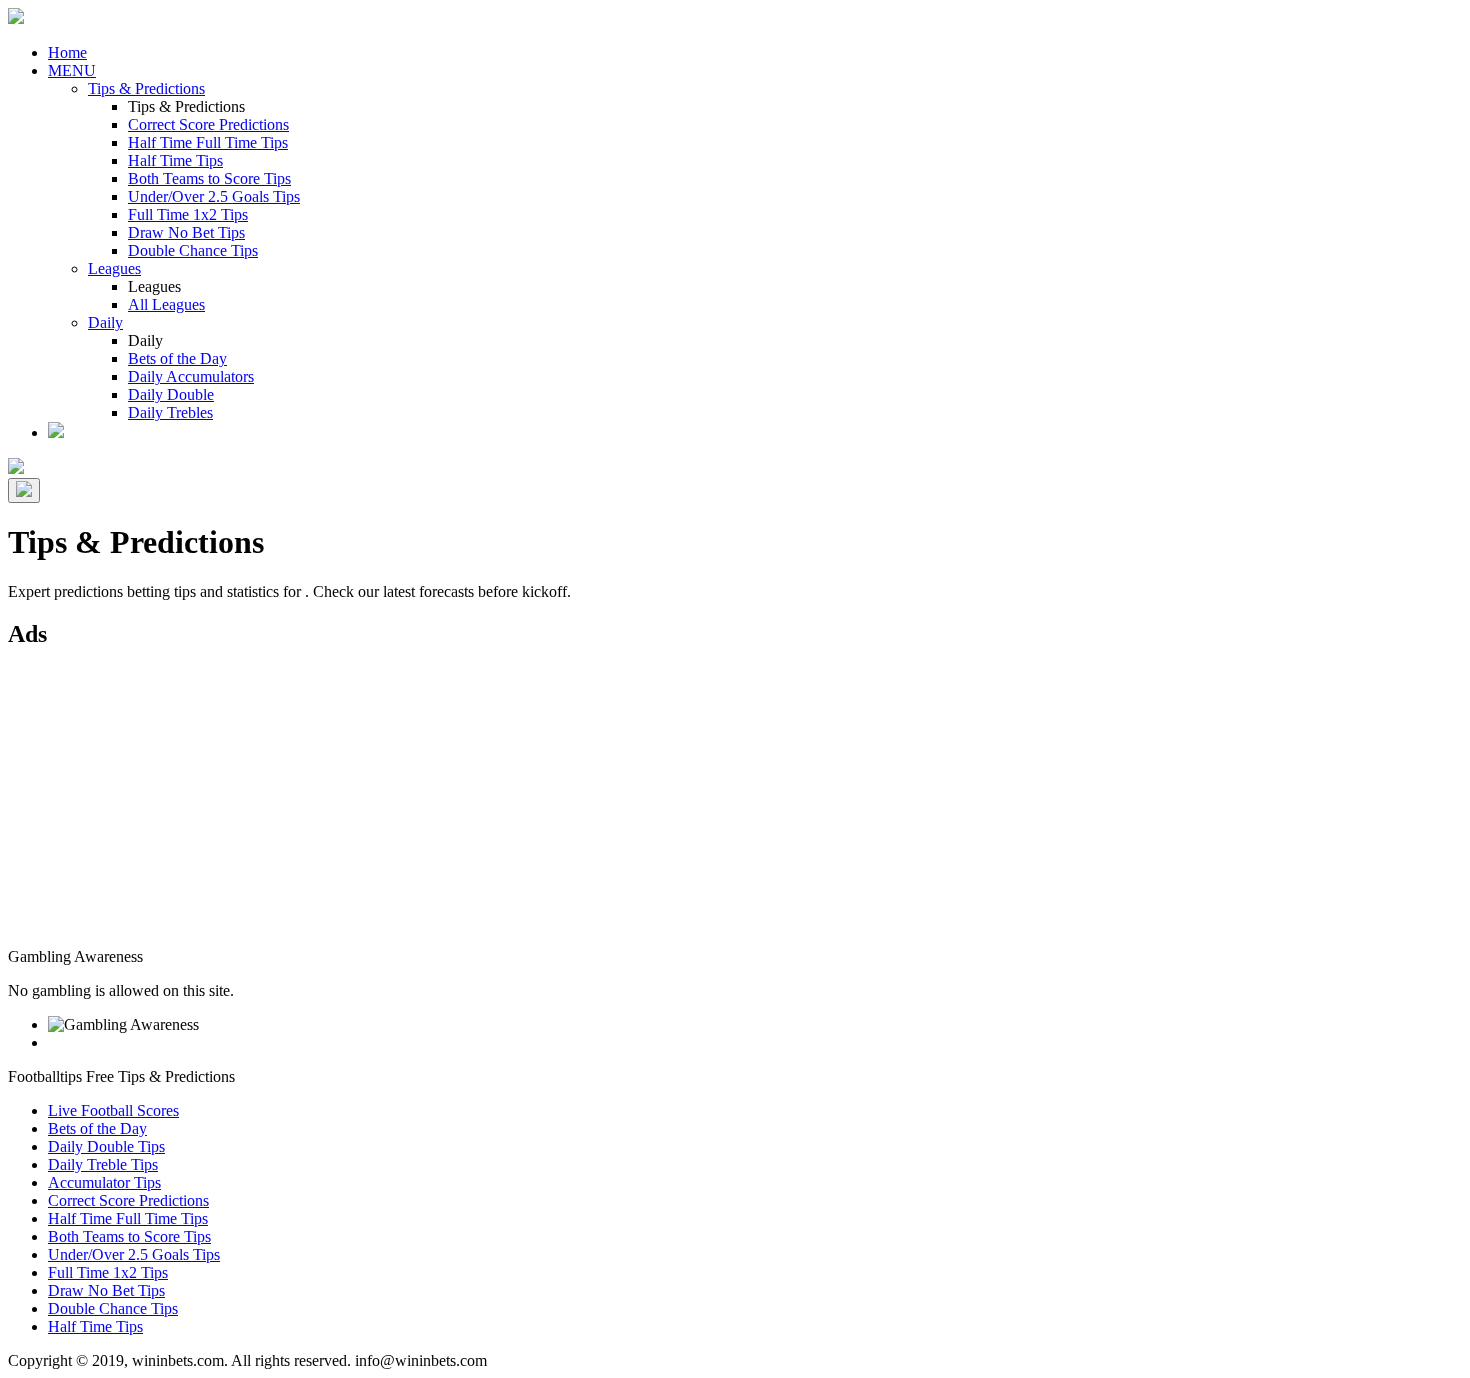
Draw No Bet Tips (186, 232)
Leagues (114, 268)
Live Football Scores (113, 1110)
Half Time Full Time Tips (208, 142)
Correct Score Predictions (208, 124)
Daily (105, 322)
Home (67, 52)
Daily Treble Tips (103, 1164)
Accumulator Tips (104, 1182)
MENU (72, 70)
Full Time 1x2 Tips (188, 214)
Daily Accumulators (191, 376)
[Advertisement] (608, 808)
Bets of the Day (177, 358)
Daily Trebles (170, 412)
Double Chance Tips (193, 250)
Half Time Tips (175, 160)
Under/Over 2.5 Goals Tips (214, 196)
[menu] (24, 490)
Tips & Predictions (146, 88)
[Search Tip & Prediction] (56, 432)
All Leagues (166, 304)
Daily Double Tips (106, 1146)
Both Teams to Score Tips (209, 178)
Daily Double (171, 394)
